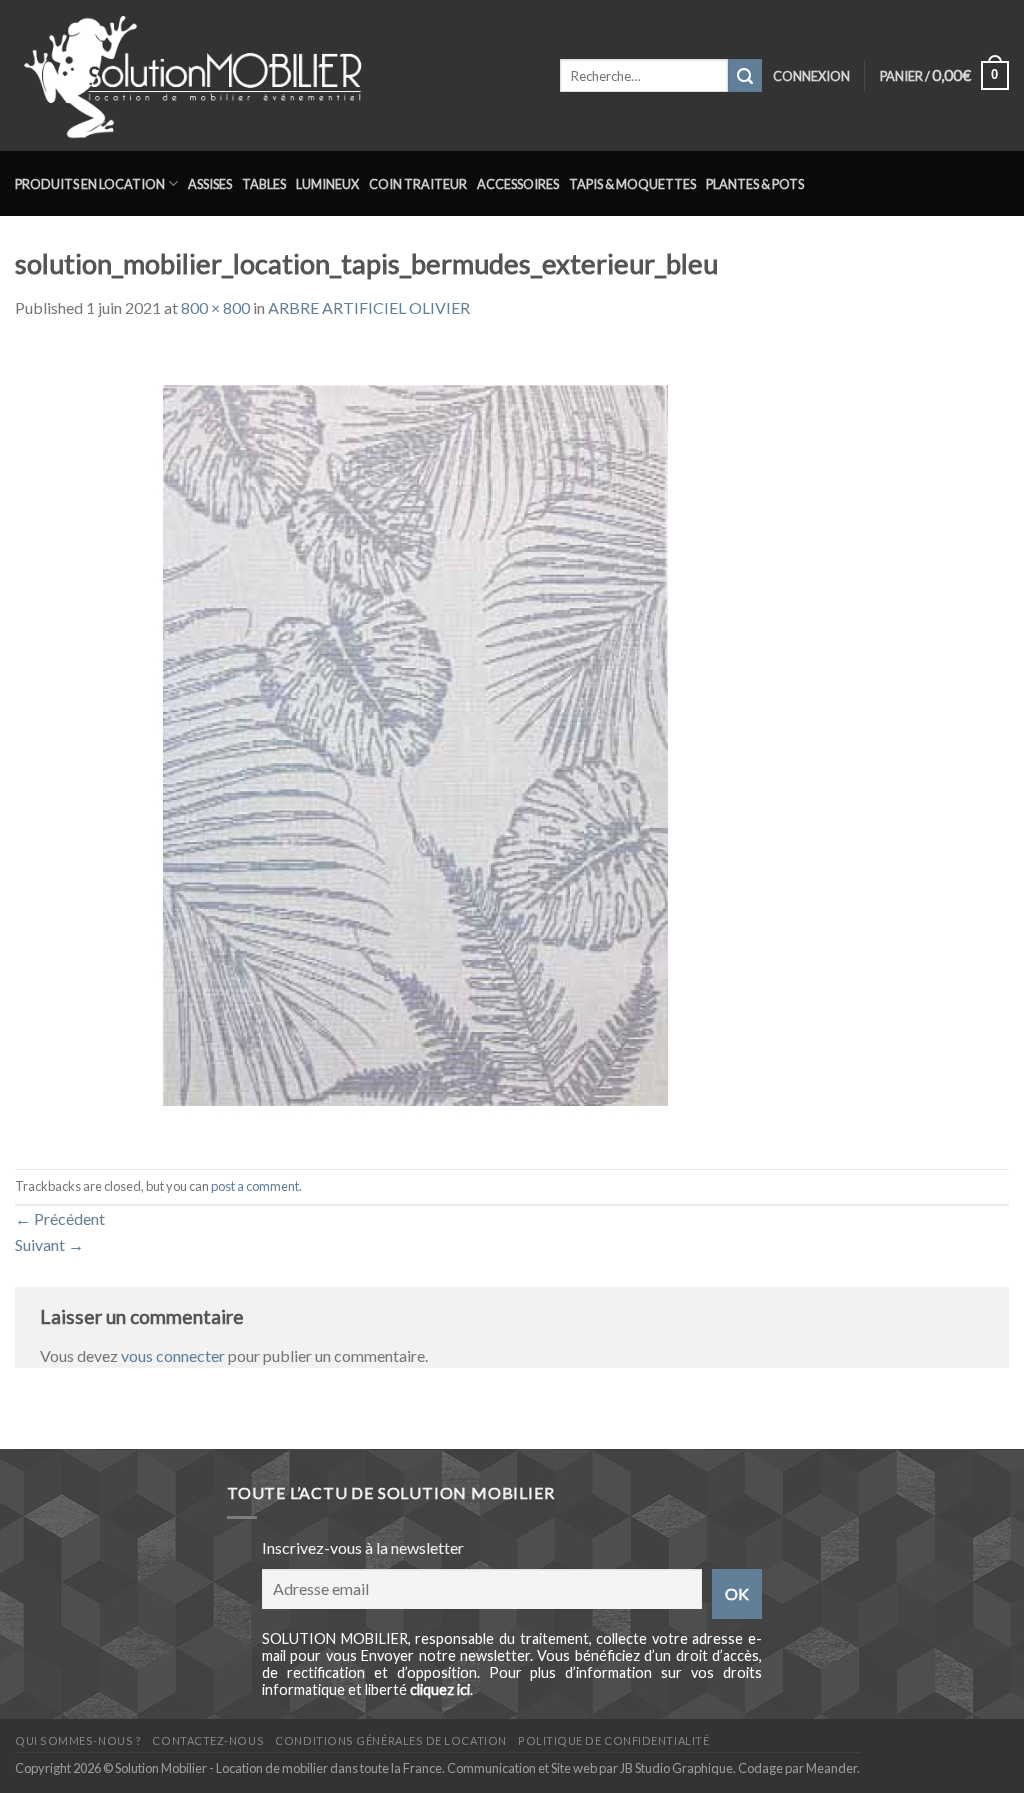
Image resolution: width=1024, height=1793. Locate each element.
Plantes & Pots (755, 184)
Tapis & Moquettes (632, 184)
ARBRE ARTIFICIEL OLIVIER (369, 307)
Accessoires (518, 184)
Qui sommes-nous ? (78, 1740)
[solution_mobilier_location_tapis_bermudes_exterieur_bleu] (415, 742)
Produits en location (90, 184)
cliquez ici (440, 1689)
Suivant (49, 1244)
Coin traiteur (418, 184)
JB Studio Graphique (676, 1768)
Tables (264, 184)
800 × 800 (215, 307)
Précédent (60, 1218)
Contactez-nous (208, 1740)
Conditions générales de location (390, 1740)
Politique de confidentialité (613, 1740)
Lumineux (327, 184)
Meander (831, 1768)
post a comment (255, 1186)
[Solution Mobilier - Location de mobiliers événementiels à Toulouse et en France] (272, 75)
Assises (210, 184)
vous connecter (173, 1355)
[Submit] (745, 76)
